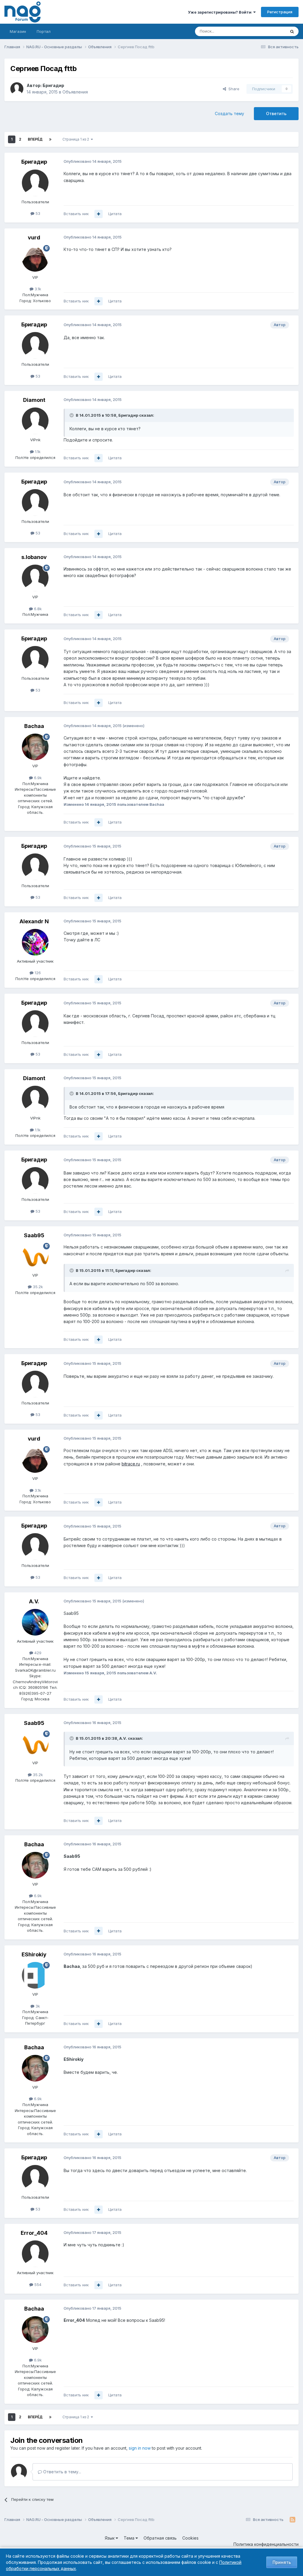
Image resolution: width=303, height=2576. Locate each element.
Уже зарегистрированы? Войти (221, 12)
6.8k (37, 609)
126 (37, 973)
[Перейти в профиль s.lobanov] (35, 578)
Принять (282, 2562)
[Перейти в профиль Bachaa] (35, 747)
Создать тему (229, 113)
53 (37, 213)
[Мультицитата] (99, 214)
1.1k (37, 452)
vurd (34, 237)
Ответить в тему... (62, 2472)
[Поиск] (292, 31)
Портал (44, 31)
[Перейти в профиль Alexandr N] (35, 942)
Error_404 (34, 2233)
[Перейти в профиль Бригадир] (17, 89)
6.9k (37, 778)
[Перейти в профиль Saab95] (35, 1256)
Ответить (276, 113)
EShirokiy (34, 1954)
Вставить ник (76, 214)
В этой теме (267, 31)
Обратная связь (160, 2538)
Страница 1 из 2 (77, 139)
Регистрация (280, 12)
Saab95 (34, 1235)
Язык (110, 2538)
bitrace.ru (131, 1464)
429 (37, 1653)
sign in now (140, 2448)
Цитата (115, 214)
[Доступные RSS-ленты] (292, 2520)
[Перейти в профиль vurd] (35, 258)
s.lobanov (34, 557)
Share (233, 89)
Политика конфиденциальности (266, 2544)
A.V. (34, 1601)
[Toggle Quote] (72, 415)
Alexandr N (34, 921)
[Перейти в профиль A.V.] (35, 1622)
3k (37, 2006)
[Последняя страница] (50, 139)
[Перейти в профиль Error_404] (35, 2254)
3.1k (37, 289)
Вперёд (35, 139)
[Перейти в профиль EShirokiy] (35, 1975)
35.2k (37, 1287)
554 (37, 2285)
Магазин (18, 31)
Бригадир (53, 85)
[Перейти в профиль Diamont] (35, 421)
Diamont (34, 400)
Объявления (75, 92)
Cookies (190, 2538)
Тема (130, 2538)
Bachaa (34, 726)
